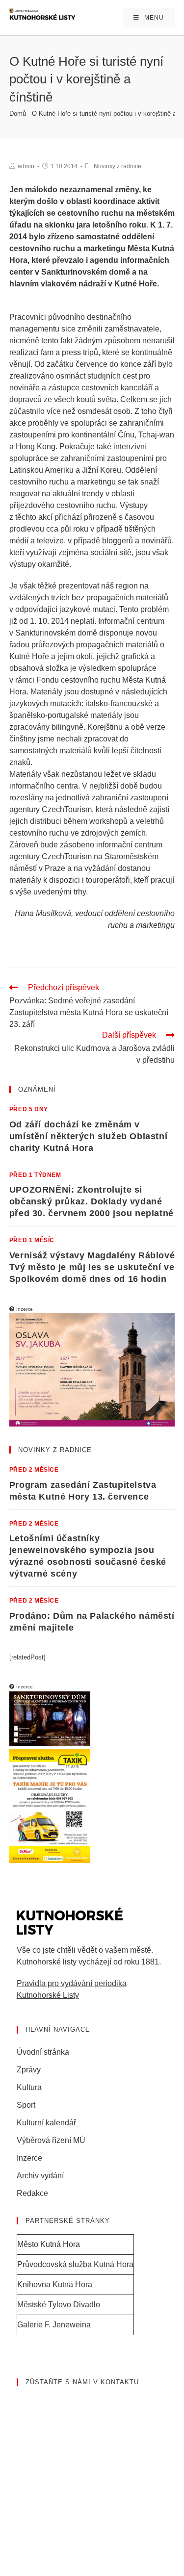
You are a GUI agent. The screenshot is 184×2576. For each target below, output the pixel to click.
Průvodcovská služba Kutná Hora (75, 2264)
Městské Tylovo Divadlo (59, 2305)
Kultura (29, 2087)
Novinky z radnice (118, 166)
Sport (26, 2105)
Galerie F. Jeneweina (54, 2325)
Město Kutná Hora (49, 2244)
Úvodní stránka (43, 2052)
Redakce (32, 2193)
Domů (18, 114)
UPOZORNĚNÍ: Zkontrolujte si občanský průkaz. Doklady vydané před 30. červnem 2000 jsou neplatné (92, 1201)
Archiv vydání (40, 2176)
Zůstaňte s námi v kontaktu (82, 2382)
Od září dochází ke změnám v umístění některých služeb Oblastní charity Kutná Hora (88, 1136)
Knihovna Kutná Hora (55, 2284)
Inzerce (29, 2158)
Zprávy (29, 2070)
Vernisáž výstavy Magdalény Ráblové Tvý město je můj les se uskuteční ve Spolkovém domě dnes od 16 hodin (92, 1267)
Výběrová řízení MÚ (51, 2140)
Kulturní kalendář (46, 2123)
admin (26, 166)
